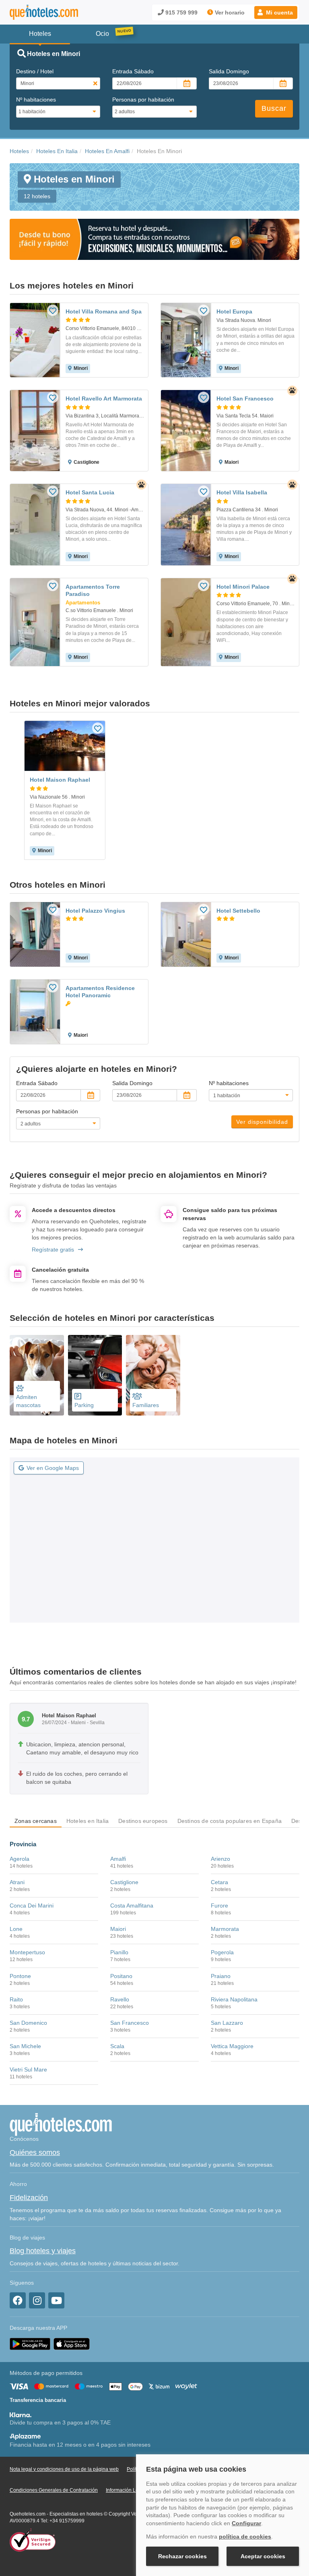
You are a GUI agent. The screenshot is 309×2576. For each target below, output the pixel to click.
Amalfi (118, 1859)
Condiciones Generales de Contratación (54, 2490)
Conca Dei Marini (32, 1906)
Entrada (133, 71)
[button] (276, 12)
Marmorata (225, 1929)
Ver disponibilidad (262, 1122)
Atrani (17, 1882)
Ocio (102, 34)
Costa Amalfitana (132, 1906)
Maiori (118, 1929)
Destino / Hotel (35, 71)
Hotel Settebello (238, 911)
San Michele (25, 2046)
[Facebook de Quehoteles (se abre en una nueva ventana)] (18, 2300)
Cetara (219, 1882)
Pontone (20, 1976)
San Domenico (28, 2023)
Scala (117, 2046)
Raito (16, 1999)
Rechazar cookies (182, 2556)
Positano (121, 1976)
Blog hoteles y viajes (43, 2251)
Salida (229, 71)
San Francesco (130, 2023)
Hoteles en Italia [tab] (88, 1821)
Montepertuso (27, 1952)
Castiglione (124, 1882)
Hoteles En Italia (57, 151)
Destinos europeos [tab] (143, 1821)
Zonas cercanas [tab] (36, 1821)
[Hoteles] (44, 12)
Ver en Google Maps (53, 1468)
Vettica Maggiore (232, 2046)
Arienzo (220, 1859)
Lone (16, 1929)
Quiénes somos (35, 2153)
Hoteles (19, 151)
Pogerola (222, 1952)
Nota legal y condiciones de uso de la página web (64, 2469)
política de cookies (245, 2537)
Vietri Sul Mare (28, 2070)
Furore (219, 1906)
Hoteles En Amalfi (107, 151)
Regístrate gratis (53, 1250)
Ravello (120, 1999)
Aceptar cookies (263, 2556)
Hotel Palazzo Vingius (95, 911)
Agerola (20, 1859)
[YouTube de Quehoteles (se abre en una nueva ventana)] (56, 2300)
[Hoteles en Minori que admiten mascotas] (37, 1375)
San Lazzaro (227, 2023)
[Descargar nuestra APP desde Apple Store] (72, 2344)
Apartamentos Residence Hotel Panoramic (100, 992)
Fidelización (29, 2198)
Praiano (221, 1976)
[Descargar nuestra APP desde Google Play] (30, 2344)
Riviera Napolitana (234, 1999)
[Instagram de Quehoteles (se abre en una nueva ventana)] (37, 2300)
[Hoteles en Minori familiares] (153, 1375)
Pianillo (119, 1952)
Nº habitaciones (36, 100)
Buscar (274, 108)
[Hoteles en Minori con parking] (95, 1375)
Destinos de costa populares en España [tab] (230, 1821)
